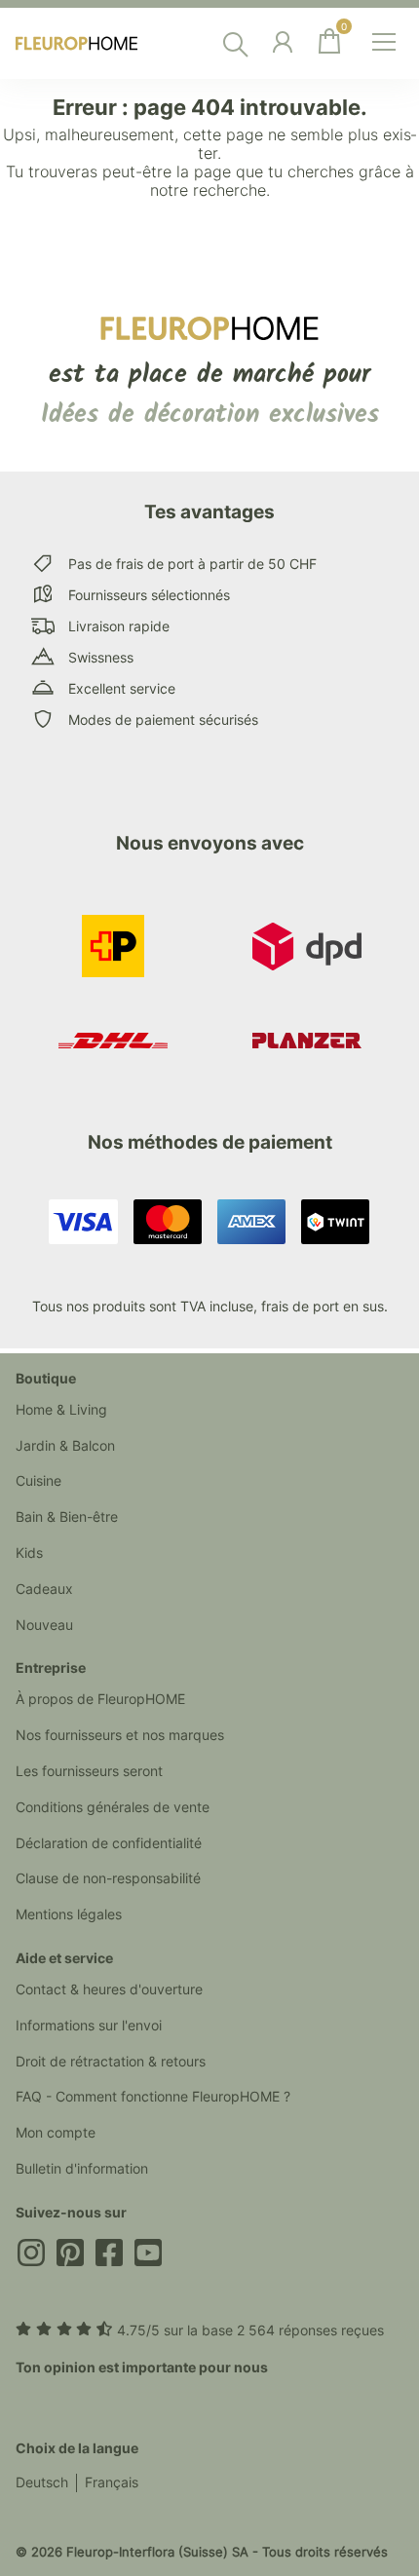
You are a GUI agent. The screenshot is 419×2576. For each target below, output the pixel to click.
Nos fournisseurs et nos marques (120, 1735)
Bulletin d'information (82, 2168)
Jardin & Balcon (65, 1445)
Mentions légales (69, 1914)
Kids (29, 1553)
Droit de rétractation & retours (111, 2061)
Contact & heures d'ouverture (109, 1989)
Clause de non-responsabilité (108, 1878)
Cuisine (38, 1480)
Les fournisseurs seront (89, 1771)
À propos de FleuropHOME (100, 1699)
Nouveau (44, 1625)
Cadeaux (44, 1589)
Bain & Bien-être (67, 1516)
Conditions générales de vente (113, 1807)
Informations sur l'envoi (89, 2025)
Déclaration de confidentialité (109, 1843)
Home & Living (61, 1409)
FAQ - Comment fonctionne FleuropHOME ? (153, 2096)
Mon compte (56, 2132)
